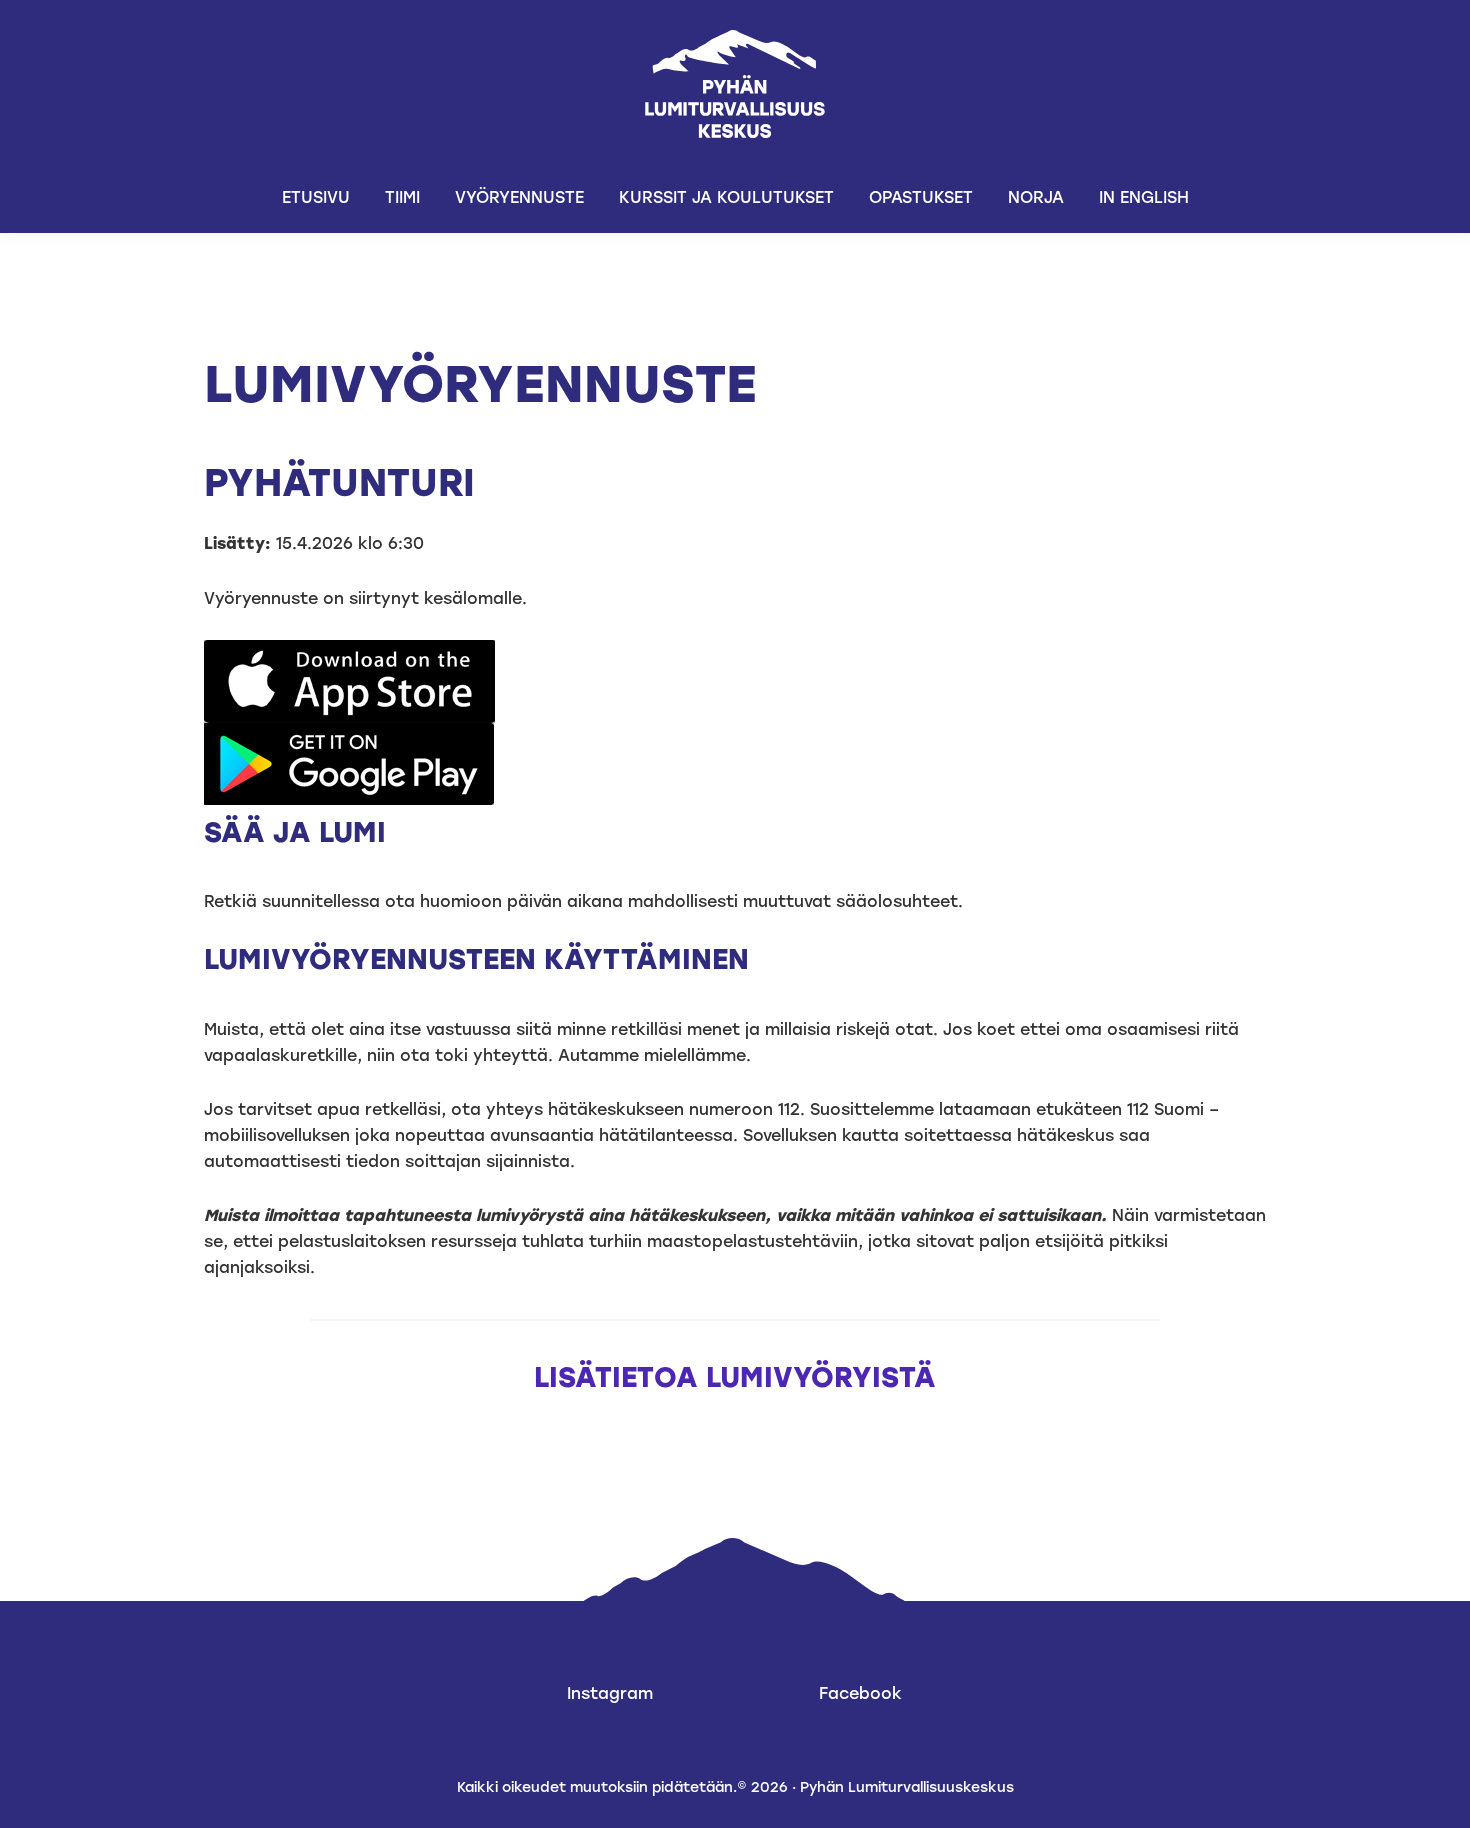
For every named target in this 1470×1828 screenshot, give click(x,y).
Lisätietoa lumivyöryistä (735, 1377)
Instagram (610, 1693)
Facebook (860, 1693)
